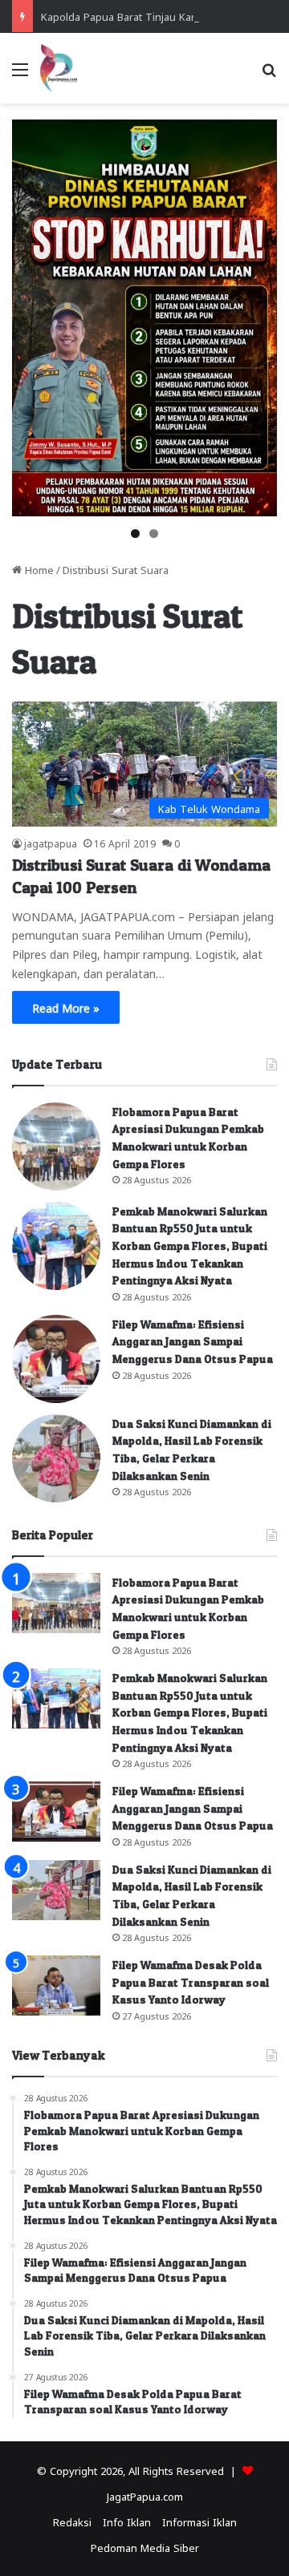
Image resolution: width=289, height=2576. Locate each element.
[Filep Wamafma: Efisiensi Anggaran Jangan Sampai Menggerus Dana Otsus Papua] (56, 1359)
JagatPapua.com (145, 2495)
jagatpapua (51, 843)
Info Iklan (127, 2521)
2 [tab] (154, 534)
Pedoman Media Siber (145, 2547)
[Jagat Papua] (59, 68)
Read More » (66, 1007)
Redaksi (72, 2521)
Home (38, 569)
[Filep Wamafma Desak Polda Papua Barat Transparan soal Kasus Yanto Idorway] (56, 1986)
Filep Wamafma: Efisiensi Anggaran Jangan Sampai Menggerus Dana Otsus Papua (193, 1341)
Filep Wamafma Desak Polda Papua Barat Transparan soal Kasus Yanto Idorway (191, 1982)
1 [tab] (135, 534)
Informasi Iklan (199, 2521)
